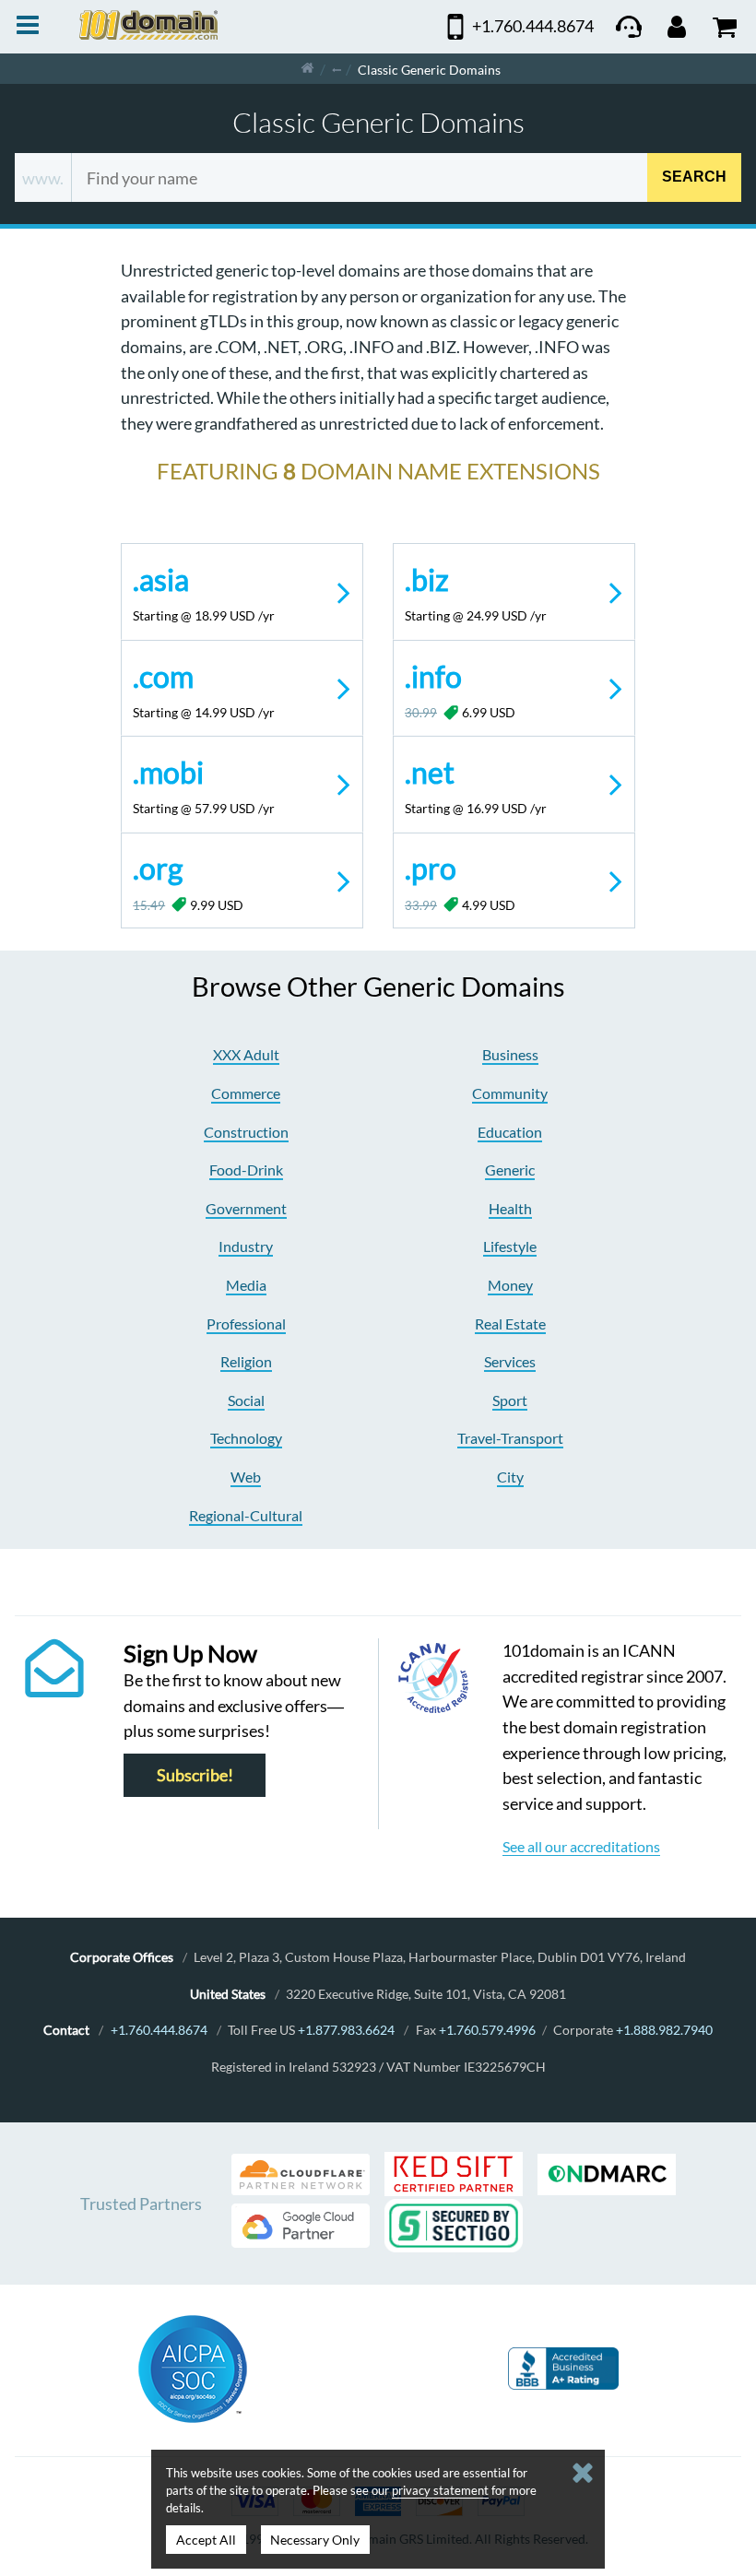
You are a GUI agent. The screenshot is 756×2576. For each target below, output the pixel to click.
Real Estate (510, 1323)
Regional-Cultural (246, 1515)
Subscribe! (195, 1775)
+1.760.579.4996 (487, 2030)
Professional (246, 1323)
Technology (246, 1438)
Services (510, 1361)
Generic (510, 1170)
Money (510, 1285)
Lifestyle (510, 1246)
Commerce (246, 1093)
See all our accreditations (581, 1846)
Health (510, 1208)
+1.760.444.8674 (159, 2030)
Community (510, 1093)
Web (246, 1477)
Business (510, 1054)
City (510, 1477)
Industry (246, 1246)
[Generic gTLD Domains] (337, 69)
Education (510, 1132)
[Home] (307, 69)
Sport (510, 1400)
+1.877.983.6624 (346, 2030)
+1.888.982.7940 (664, 2030)
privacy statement (440, 2490)
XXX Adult (246, 1054)
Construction (246, 1132)
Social (246, 1400)
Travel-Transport (510, 1438)
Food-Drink (246, 1170)
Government (246, 1208)
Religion (246, 1361)
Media (246, 1285)
